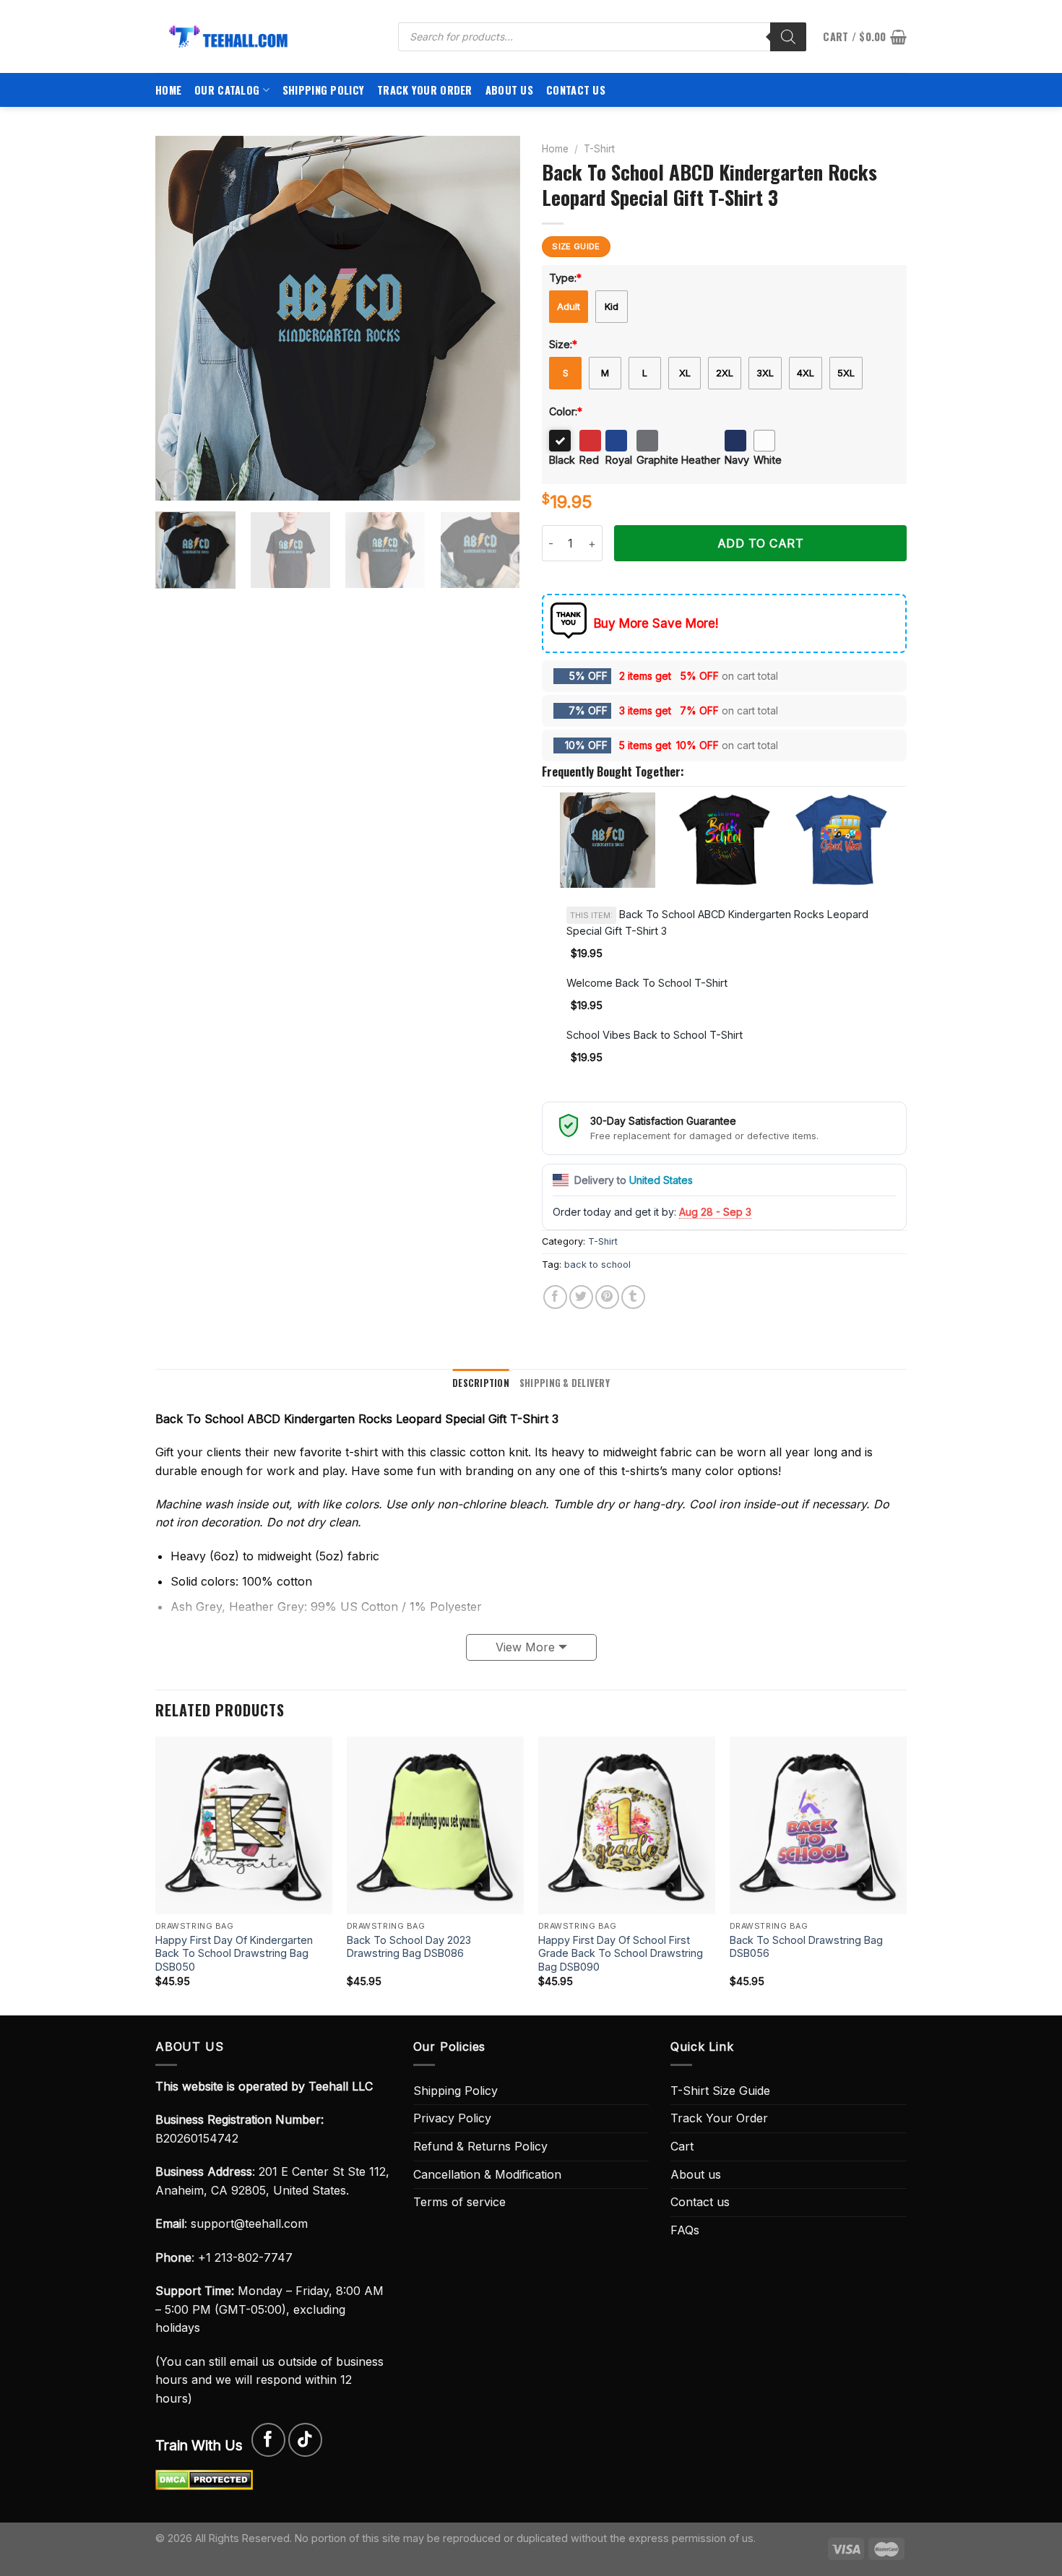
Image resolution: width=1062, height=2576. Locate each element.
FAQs (685, 2230)
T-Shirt (599, 149)
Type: (565, 278)
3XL (765, 373)
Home (168, 90)
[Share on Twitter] (581, 1297)
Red (589, 460)
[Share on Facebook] (555, 1297)
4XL (806, 373)
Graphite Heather (678, 460)
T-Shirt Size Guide (720, 2091)
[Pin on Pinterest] (607, 1297)
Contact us (576, 90)
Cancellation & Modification (487, 2174)
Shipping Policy (323, 90)
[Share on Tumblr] (633, 1297)
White (768, 460)
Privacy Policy (452, 2118)
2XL (725, 373)
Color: (566, 411)
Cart (682, 2146)
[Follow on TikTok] (305, 2440)
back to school (597, 1265)
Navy (737, 460)
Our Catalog (227, 90)
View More (525, 1647)
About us (509, 90)
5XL (846, 373)
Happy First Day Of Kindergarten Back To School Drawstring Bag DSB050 (234, 1953)
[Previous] (181, 318)
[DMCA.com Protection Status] (204, 2479)
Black (562, 460)
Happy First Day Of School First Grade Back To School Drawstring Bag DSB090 (621, 1953)
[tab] (481, 1383)
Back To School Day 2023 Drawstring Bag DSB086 (409, 1947)
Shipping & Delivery (565, 1383)
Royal (619, 460)
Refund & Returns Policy (480, 2146)
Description (481, 1383)
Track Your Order (425, 90)
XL (685, 373)
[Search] (788, 37)
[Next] (495, 318)
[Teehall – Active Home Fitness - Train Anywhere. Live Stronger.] (266, 36)
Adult (569, 306)
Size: (563, 344)
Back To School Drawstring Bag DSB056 (806, 1947)
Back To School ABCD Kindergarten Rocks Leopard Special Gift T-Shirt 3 (717, 922)
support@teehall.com (249, 2223)
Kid (612, 306)
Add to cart (760, 543)
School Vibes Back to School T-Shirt (655, 1035)
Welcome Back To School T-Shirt (647, 983)
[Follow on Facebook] (268, 2440)
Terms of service (459, 2202)
